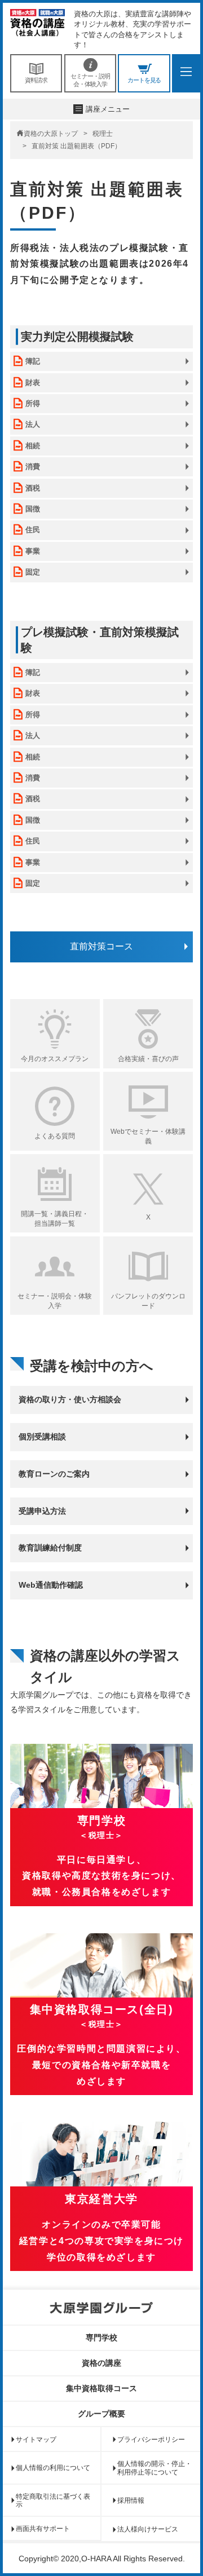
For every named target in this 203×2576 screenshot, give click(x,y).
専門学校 (101, 2338)
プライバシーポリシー (151, 2440)
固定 (33, 572)
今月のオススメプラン (55, 1059)
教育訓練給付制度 (50, 1548)
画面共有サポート (43, 2529)
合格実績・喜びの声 (148, 1059)
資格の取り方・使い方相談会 (70, 1399)
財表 (33, 383)
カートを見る (144, 80)
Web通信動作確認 (51, 1585)
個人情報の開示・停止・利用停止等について (155, 2468)
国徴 (33, 509)
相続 (33, 446)
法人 (33, 424)
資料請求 (36, 80)
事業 (33, 551)
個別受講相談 (42, 1437)
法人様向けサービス (148, 2529)
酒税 (33, 488)
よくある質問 (55, 1136)
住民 (33, 530)
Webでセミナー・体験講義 (148, 1136)
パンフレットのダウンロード (148, 1301)
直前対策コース (101, 946)
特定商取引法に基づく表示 (53, 2500)
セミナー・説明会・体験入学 (90, 80)
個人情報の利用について (53, 2468)
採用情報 (131, 2500)
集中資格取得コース (101, 2388)
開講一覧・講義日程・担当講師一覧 (55, 1219)
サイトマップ (36, 2440)
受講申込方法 (42, 1511)
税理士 (103, 134)
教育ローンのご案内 (54, 1474)
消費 (33, 467)
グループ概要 (101, 2414)
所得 (33, 403)
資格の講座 (101, 2363)
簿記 (33, 361)
